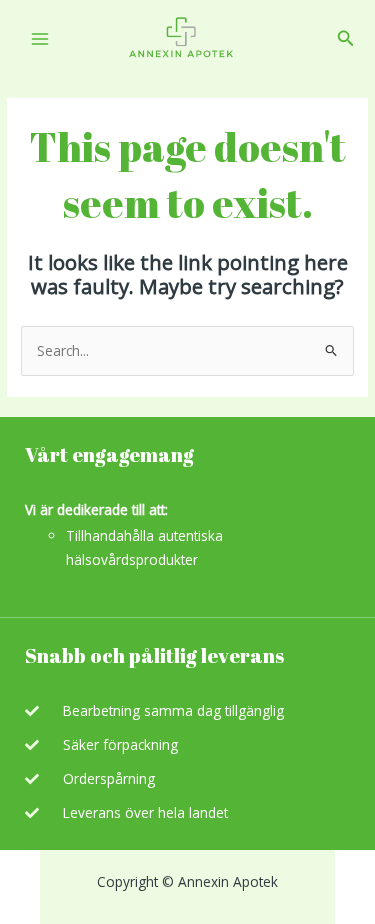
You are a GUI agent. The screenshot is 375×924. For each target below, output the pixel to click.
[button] (346, 39)
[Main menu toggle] (39, 38)
